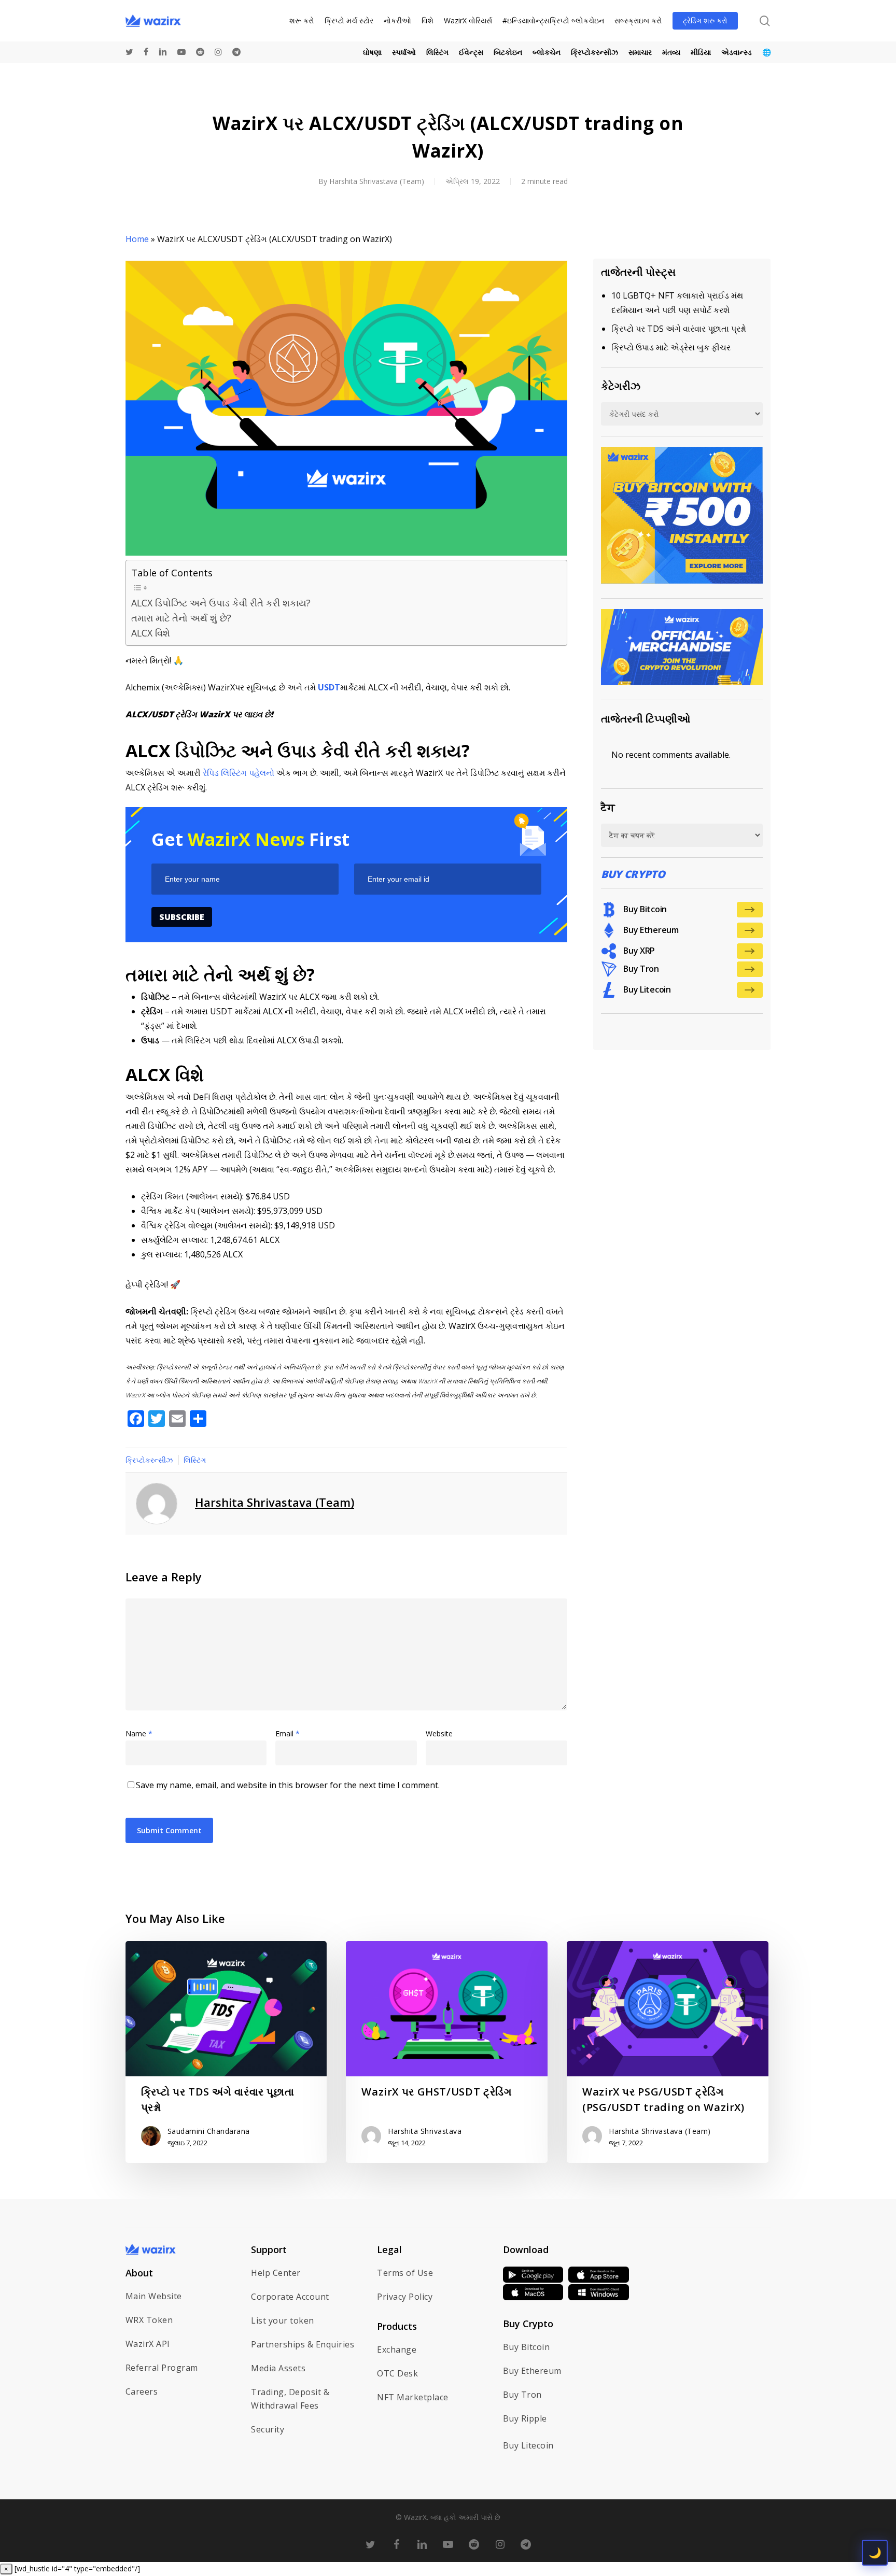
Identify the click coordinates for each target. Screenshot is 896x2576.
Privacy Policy (405, 2297)
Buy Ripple (525, 2418)
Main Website (154, 2296)
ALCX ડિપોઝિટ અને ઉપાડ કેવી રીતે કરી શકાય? (221, 603)
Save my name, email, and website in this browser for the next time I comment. (288, 1785)
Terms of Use (405, 2273)
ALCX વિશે (151, 633)
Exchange (397, 2349)
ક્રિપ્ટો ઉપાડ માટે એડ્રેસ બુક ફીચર (671, 347)
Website (439, 1733)
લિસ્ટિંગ (195, 1460)
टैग (608, 807)
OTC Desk (397, 2373)
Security (268, 2429)
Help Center (276, 2273)
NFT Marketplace (413, 2397)
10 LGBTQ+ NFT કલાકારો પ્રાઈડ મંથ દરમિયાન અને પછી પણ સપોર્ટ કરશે (677, 303)
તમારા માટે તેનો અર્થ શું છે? (181, 618)
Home (137, 239)
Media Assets (278, 2368)
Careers (142, 2391)
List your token (283, 2320)
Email (288, 1733)
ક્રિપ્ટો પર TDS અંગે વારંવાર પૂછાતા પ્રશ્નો (679, 329)
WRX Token (149, 2320)
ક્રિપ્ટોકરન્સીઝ (149, 1460)
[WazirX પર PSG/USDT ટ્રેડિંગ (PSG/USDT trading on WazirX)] (667, 2052)
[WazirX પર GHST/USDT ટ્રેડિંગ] (446, 2052)
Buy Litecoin (528, 2445)
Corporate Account (290, 2297)
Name (139, 1733)
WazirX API (148, 2344)
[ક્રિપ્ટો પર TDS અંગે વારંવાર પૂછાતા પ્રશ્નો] (226, 2052)
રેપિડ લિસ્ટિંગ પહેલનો (239, 773)
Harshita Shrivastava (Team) (377, 181)
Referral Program (162, 2368)
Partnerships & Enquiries (303, 2344)
